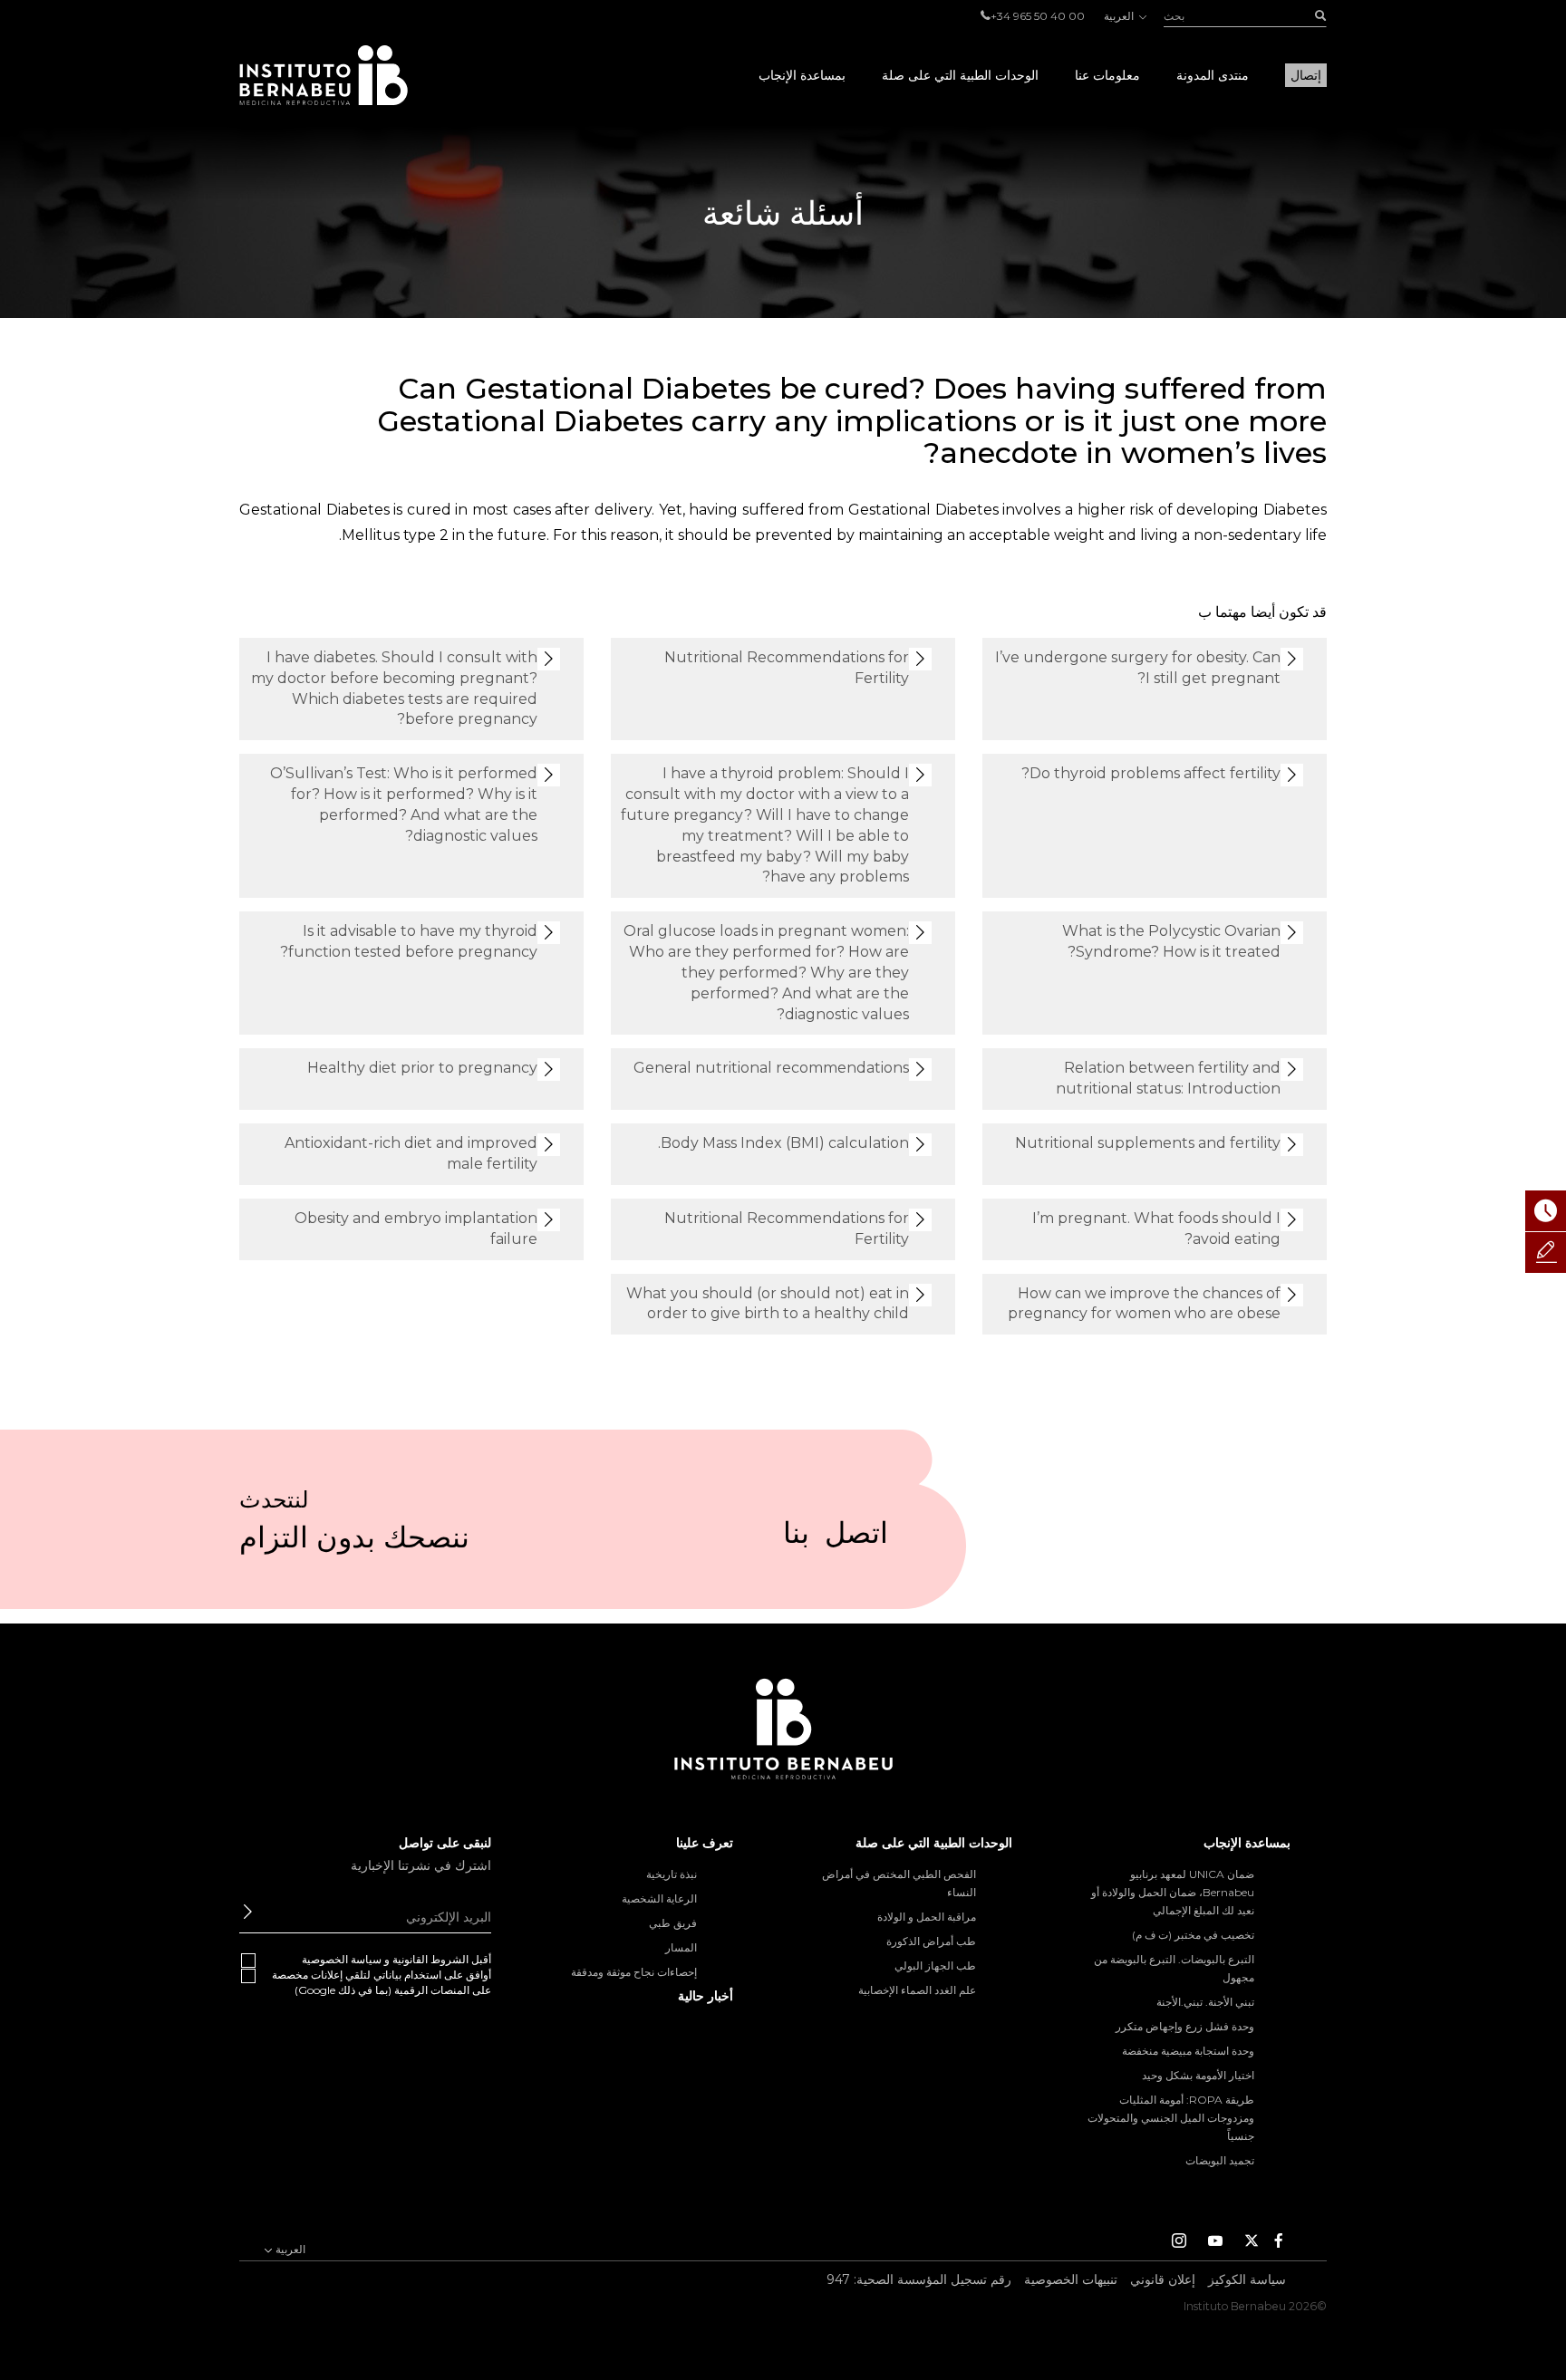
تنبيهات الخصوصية (1071, 2279)
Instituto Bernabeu (324, 75)
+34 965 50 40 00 (1038, 16)
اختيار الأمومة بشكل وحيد (1198, 2075)
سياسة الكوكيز (1247, 2279)
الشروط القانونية (430, 1959)
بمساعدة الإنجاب (802, 75)
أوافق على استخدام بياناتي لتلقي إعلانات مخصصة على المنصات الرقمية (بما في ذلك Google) (382, 1982)
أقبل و (396, 1959)
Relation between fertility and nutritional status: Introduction (1168, 1078)
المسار (681, 1947)
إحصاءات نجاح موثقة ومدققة (634, 1972)
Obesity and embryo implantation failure (416, 1229)
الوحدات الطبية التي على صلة (960, 75)
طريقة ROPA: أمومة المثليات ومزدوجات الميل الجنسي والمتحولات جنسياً (1171, 2118)
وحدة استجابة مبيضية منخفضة (1188, 2051)
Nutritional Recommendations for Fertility (787, 668)
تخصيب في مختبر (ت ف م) (1193, 1935)
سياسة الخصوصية (342, 1959)
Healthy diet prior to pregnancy (422, 1068)
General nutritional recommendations (771, 1068)
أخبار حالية (706, 1996)
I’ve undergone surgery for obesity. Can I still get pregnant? (1138, 668)
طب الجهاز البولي (935, 1966)
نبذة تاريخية (672, 1874)
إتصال (1306, 75)
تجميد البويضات (1220, 2160)
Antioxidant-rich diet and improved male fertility (411, 1153)
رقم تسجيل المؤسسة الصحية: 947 (919, 2279)
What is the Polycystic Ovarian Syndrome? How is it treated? (1171, 941)
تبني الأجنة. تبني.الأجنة (1205, 2002)
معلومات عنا (1107, 75)
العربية (1120, 16)
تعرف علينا (705, 1843)
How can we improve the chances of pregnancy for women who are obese (1144, 1304)
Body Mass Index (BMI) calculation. (783, 1143)
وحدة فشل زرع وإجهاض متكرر (1185, 2026)
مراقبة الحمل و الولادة (927, 1917)
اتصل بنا (836, 1540)
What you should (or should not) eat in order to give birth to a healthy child (768, 1304)
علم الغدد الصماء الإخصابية (917, 1990)
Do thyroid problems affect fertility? (1151, 773)
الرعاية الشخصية (659, 1898)
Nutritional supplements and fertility (1148, 1143)
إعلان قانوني (1163, 2279)
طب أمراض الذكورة (931, 1941)
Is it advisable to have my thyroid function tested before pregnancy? (409, 941)
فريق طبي (673, 1923)
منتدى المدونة (1213, 75)
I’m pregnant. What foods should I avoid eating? (1156, 1229)
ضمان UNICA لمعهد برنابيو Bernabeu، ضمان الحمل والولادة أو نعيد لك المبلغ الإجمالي (1173, 1892)
